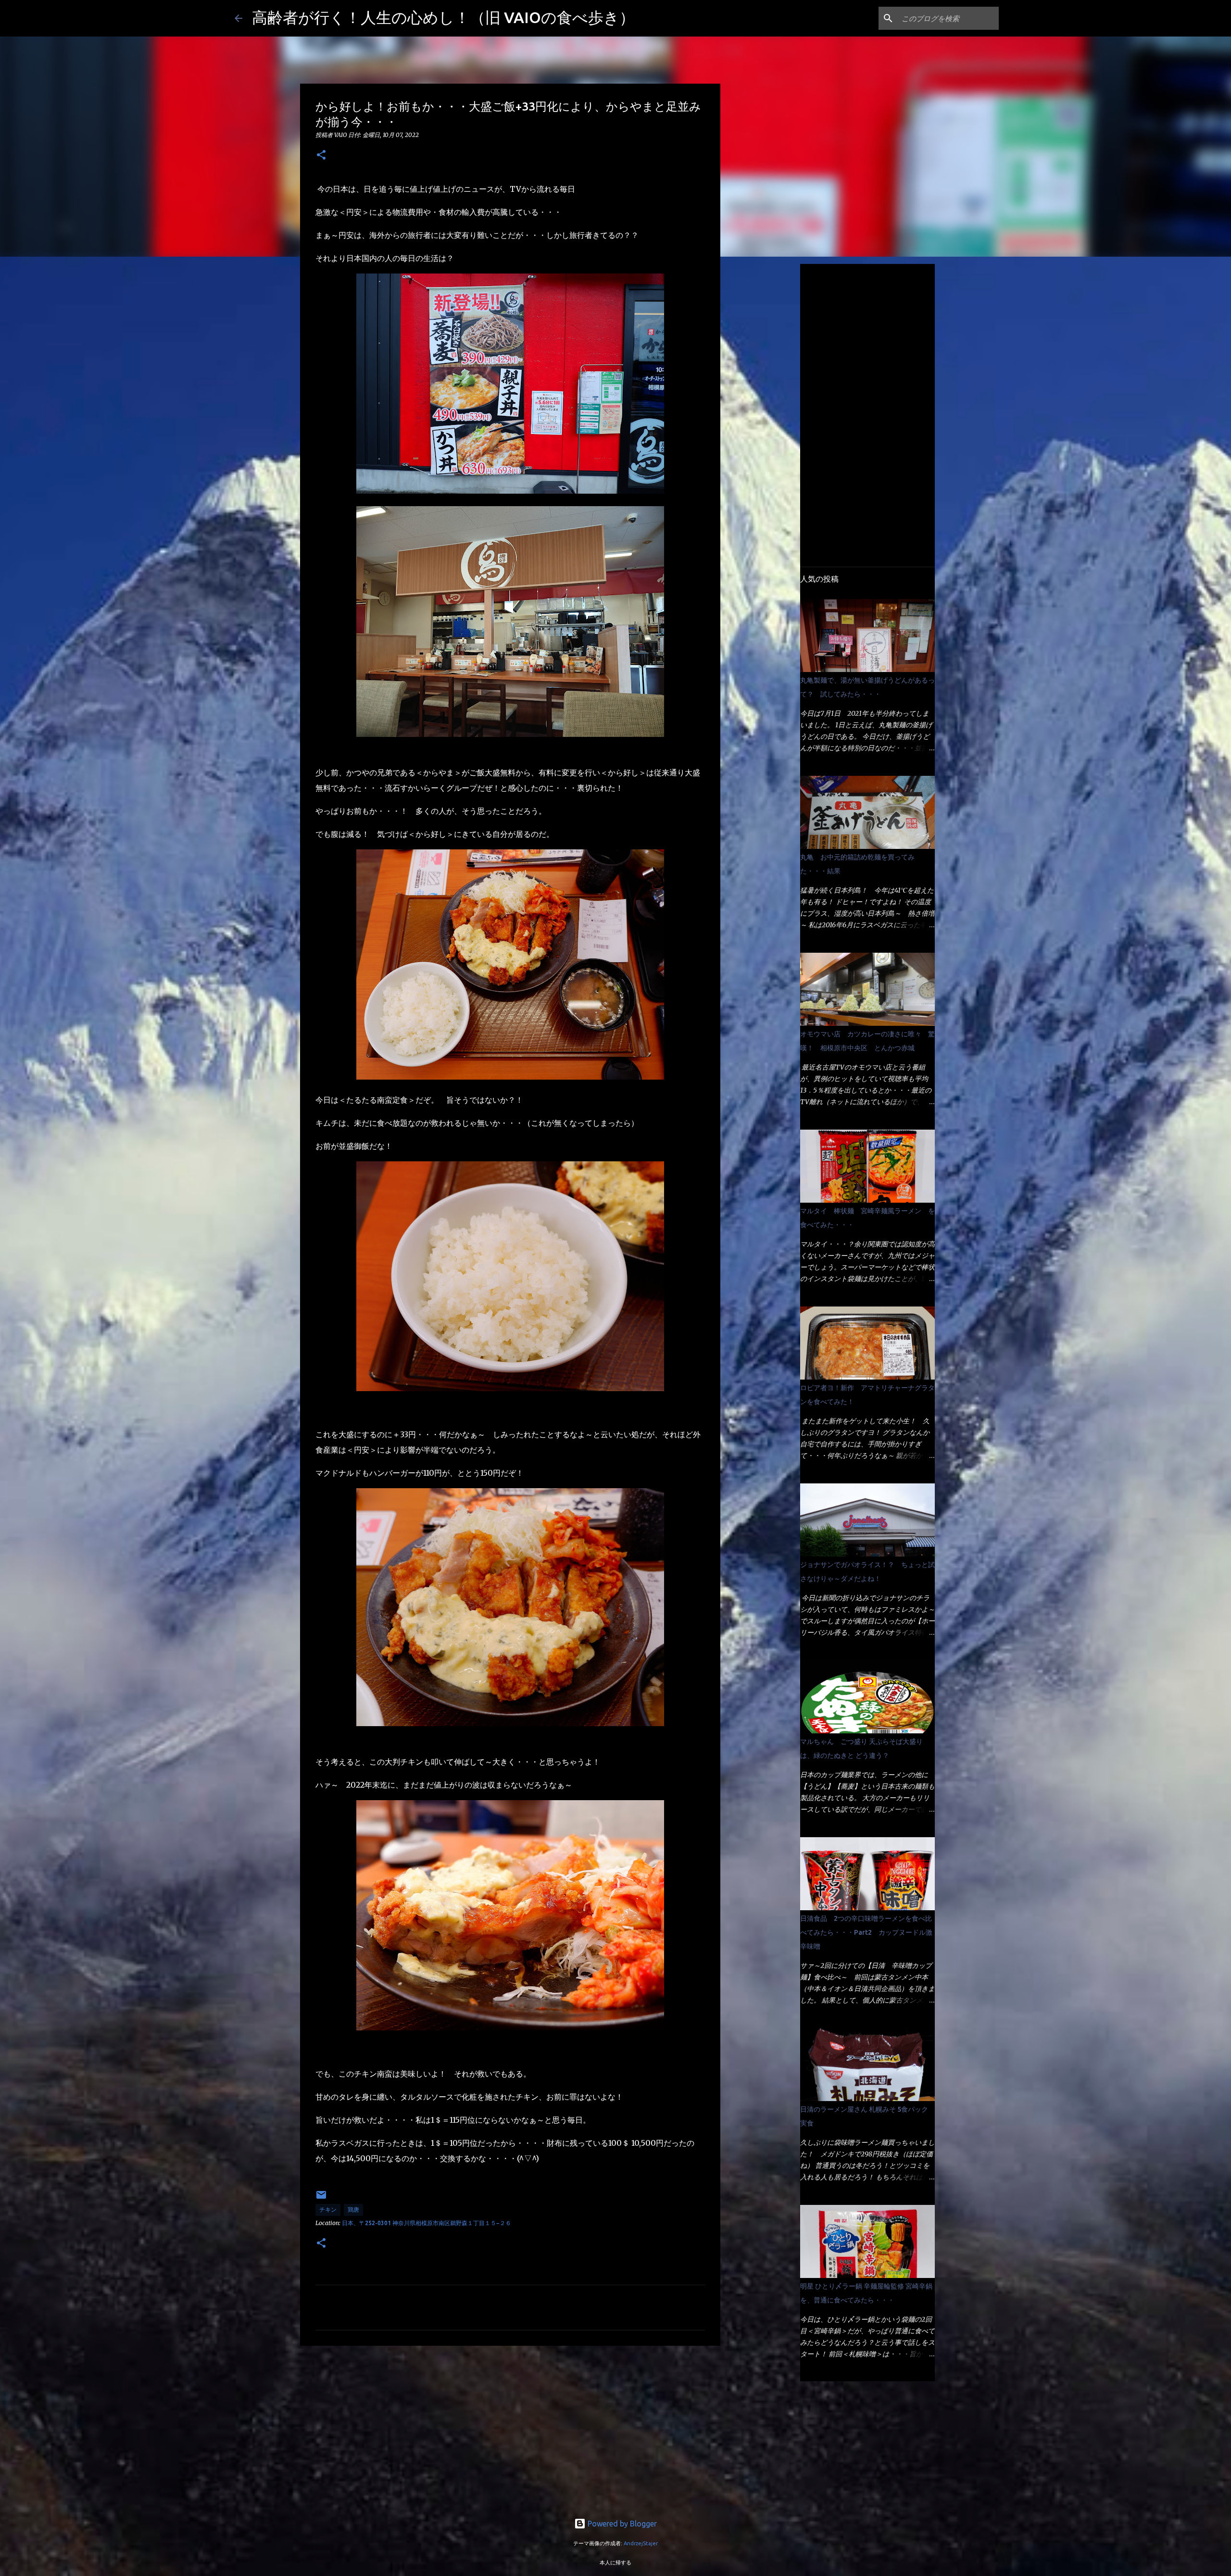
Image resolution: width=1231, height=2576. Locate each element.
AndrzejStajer (641, 2543)
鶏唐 (353, 2209)
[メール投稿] (321, 2198)
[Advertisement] (510, 2427)
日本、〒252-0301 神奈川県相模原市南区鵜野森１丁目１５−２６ (427, 2223)
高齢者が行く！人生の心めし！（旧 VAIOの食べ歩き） (443, 17)
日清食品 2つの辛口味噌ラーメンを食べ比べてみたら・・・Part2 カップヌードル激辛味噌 (866, 1932)
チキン (328, 2209)
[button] (321, 156)
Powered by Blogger (621, 2524)
